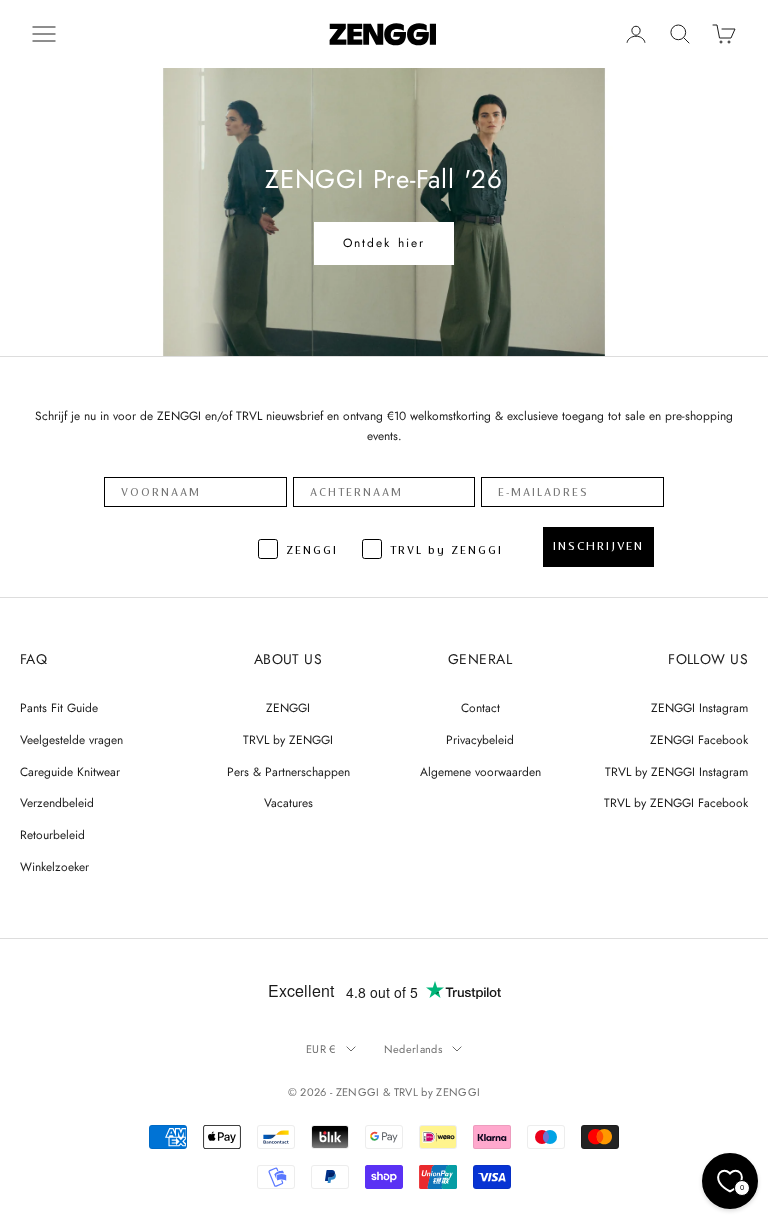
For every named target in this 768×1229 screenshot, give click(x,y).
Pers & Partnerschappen (288, 772)
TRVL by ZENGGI (288, 740)
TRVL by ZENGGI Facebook (676, 803)
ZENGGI (288, 708)
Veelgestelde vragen (71, 740)
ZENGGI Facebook (699, 740)
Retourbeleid (52, 835)
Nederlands (413, 1049)
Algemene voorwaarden (480, 772)
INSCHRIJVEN (598, 546)
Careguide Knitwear (70, 772)
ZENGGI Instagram (699, 708)
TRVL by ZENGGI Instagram (676, 772)
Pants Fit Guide (59, 708)
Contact (480, 708)
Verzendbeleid (57, 803)
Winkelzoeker (54, 867)
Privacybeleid (480, 740)
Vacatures (288, 803)
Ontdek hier (384, 243)
